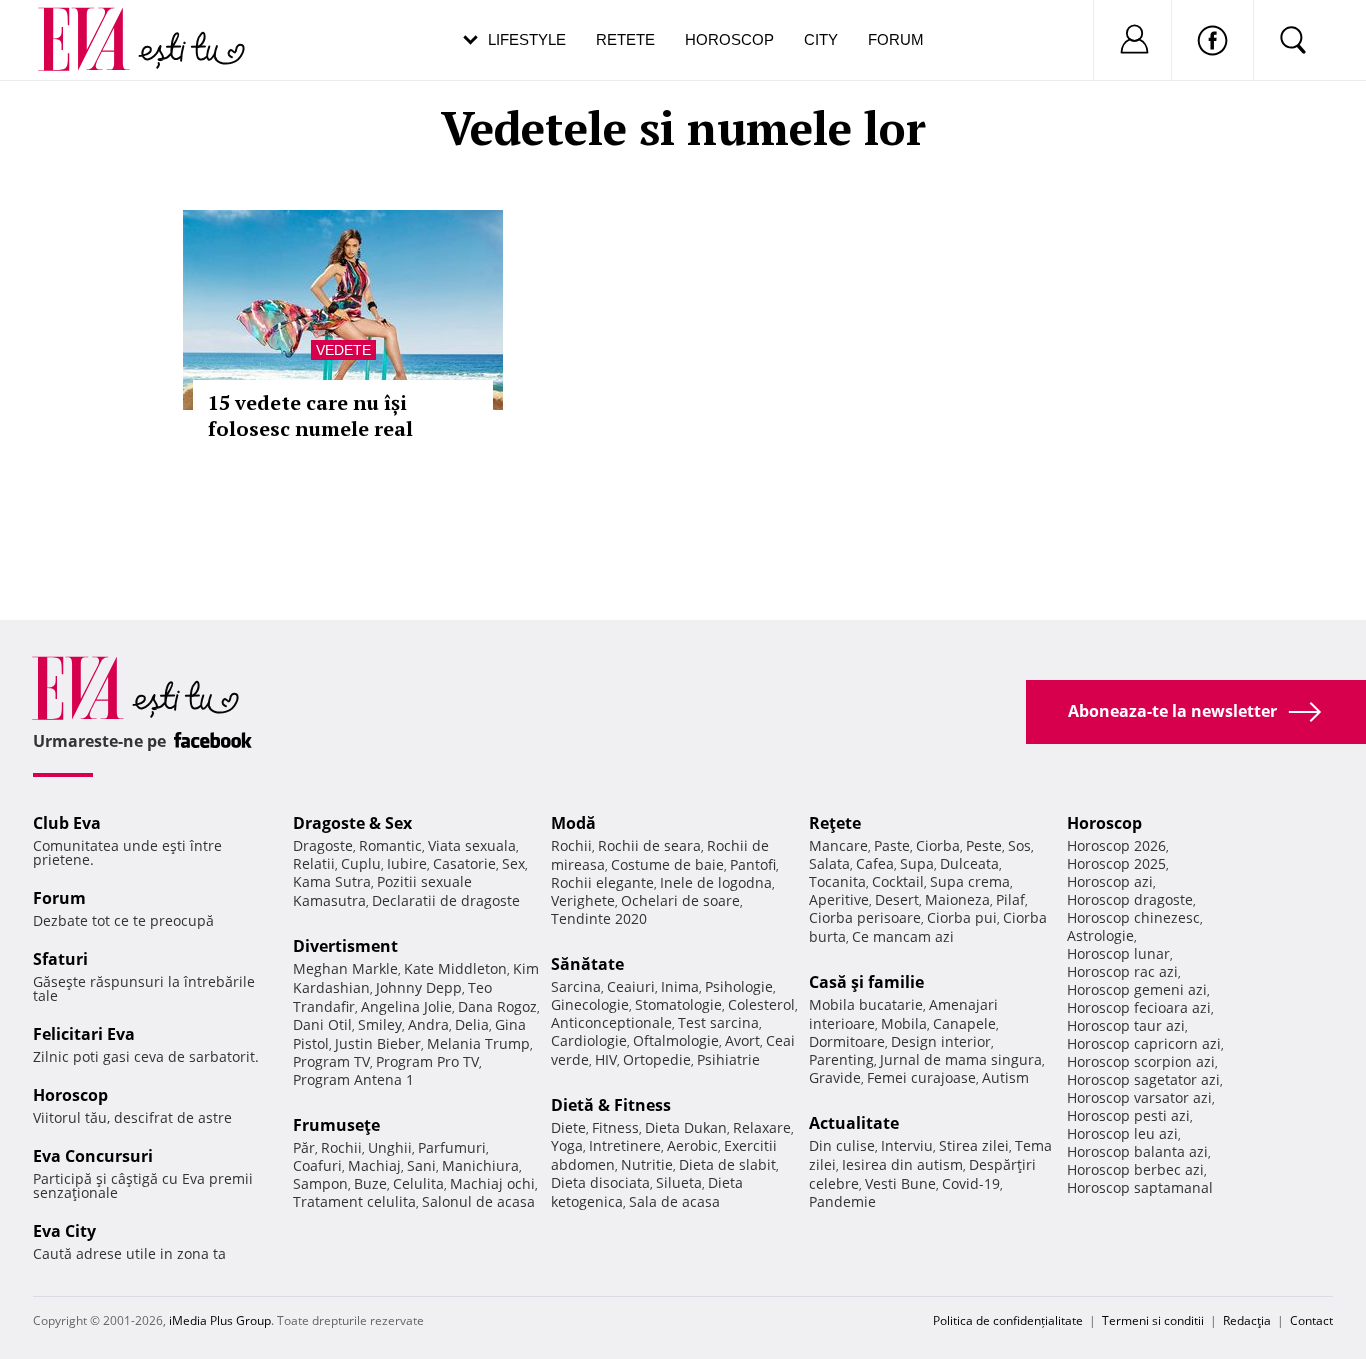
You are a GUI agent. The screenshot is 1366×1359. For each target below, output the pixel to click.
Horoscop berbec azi (1135, 1169)
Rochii (341, 1147)
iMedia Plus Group (220, 1320)
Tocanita (837, 881)
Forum (896, 39)
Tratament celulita (354, 1201)
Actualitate (854, 1123)
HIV (606, 1059)
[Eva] (95, 23)
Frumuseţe (336, 1125)
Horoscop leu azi (1122, 1133)
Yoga (567, 1145)
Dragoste (323, 845)
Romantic (390, 845)
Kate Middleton (455, 968)
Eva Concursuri (93, 1156)
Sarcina (576, 986)
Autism (1005, 1077)
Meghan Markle (345, 968)
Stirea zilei (974, 1145)
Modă (573, 823)
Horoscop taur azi (1126, 1025)
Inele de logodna (716, 882)
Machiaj (374, 1165)
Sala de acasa (674, 1201)
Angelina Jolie (406, 1006)
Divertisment (345, 946)
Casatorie (464, 863)
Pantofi (753, 864)
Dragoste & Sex (352, 823)
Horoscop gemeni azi (1137, 989)
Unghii (390, 1147)
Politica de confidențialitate (1008, 1320)
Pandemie (842, 1201)
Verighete (583, 900)
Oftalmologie (676, 1040)
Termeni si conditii (1153, 1320)
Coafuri (317, 1165)
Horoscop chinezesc (1133, 917)
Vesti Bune (900, 1183)
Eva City (64, 1231)
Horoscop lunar (1118, 953)
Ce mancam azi (903, 936)
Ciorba (938, 845)
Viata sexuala (472, 845)
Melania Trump (478, 1043)
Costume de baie (667, 864)
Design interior (941, 1041)
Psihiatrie (728, 1059)
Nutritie (647, 1164)
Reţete (835, 823)
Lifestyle (527, 39)
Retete (625, 39)
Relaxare (762, 1127)
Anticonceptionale (611, 1022)
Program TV (331, 1061)
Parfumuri (452, 1147)
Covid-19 (971, 1183)
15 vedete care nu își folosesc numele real (310, 415)
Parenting (841, 1059)
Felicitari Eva (84, 1034)
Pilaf (1010, 899)
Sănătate (587, 964)
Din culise (842, 1145)
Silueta (679, 1182)
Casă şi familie (866, 982)
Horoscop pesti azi (1128, 1115)
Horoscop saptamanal (1140, 1187)
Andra (428, 1024)
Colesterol (761, 1004)
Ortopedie (657, 1059)
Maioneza (957, 899)
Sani (421, 1165)
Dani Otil (322, 1024)
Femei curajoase (921, 1077)
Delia (472, 1024)
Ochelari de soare (680, 900)
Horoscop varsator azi (1139, 1097)
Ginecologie (590, 1004)
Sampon (320, 1183)
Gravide (835, 1077)
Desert (897, 899)
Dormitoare (847, 1041)
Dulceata (969, 863)
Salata (829, 863)
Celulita (418, 1183)
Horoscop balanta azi (1137, 1151)
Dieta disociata (600, 1182)
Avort (742, 1040)
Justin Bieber (378, 1043)
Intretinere (625, 1145)
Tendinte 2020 (599, 918)
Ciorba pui (962, 917)
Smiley (380, 1024)
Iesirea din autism (902, 1164)
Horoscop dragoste (1130, 899)
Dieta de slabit (727, 1164)
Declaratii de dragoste (446, 900)
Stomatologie (678, 1004)
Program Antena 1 (353, 1079)
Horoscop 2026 (1116, 845)
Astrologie (1100, 935)
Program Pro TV (427, 1061)
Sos (1019, 845)
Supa (917, 863)
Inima (680, 986)
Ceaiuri (631, 986)
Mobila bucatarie (866, 1004)
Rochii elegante (602, 882)
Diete (568, 1127)
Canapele (964, 1023)
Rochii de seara (649, 845)
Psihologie (739, 986)
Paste (892, 845)
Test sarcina (718, 1022)
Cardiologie (589, 1040)
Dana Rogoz (497, 1006)
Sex (513, 863)
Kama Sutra (332, 881)
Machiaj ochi (492, 1183)
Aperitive (839, 899)
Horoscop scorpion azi (1141, 1061)
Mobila (904, 1023)
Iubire (407, 863)
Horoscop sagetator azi (1143, 1079)
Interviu (907, 1145)
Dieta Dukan (686, 1127)
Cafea (875, 863)
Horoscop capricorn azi (1144, 1043)
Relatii (314, 863)
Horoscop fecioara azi (1139, 1007)
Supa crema (970, 881)
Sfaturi (60, 959)
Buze (370, 1183)
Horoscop (729, 39)
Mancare (838, 845)
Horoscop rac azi (1122, 971)
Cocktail (898, 881)
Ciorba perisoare (865, 917)
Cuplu (361, 863)
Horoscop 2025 (1116, 863)
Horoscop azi (1110, 881)
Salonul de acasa (478, 1201)
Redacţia (1247, 1320)
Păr (304, 1147)
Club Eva (67, 823)
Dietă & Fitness (611, 1105)
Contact (1311, 1320)
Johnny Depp (419, 987)
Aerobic (692, 1145)
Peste (984, 845)
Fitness (615, 1127)
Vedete (343, 350)
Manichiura (480, 1165)
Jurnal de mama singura (961, 1059)
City (821, 39)
